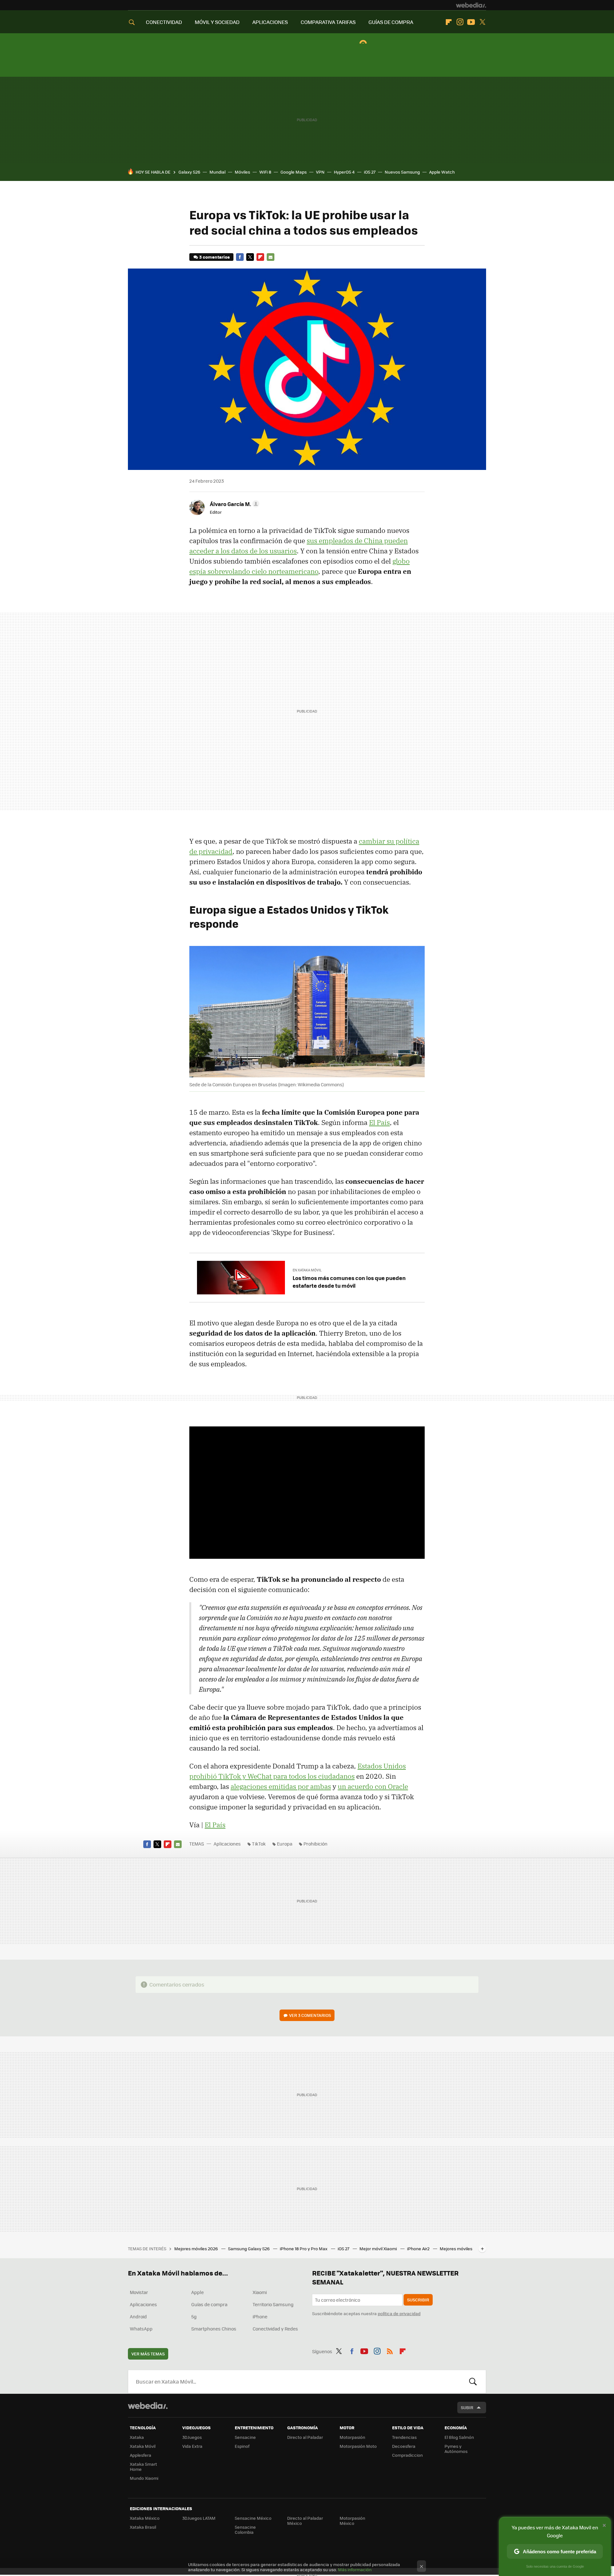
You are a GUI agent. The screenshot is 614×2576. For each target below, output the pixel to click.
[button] (234, 504)
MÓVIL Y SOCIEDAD (217, 22)
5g (194, 2316)
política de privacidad (399, 2313)
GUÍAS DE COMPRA (391, 22)
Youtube (471, 22)
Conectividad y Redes (275, 2329)
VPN (320, 172)
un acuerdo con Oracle (373, 1786)
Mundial (217, 172)
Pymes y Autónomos (456, 2449)
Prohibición (315, 1844)
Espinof (242, 2446)
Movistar (139, 2292)
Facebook (240, 257)
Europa (285, 1844)
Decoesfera (404, 2446)
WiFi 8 (265, 172)
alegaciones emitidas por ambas (281, 1786)
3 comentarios (214, 257)
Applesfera (141, 2455)
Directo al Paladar (305, 2437)
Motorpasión (352, 2437)
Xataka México (145, 2518)
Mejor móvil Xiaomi (379, 2248)
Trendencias (404, 2437)
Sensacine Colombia (245, 2529)
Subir (467, 2407)
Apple (197, 2292)
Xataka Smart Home (143, 2467)
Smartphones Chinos (214, 2329)
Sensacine (245, 2437)
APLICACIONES (270, 22)
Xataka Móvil (143, 2446)
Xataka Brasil (143, 2527)
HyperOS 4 (344, 172)
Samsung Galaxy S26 (249, 2248)
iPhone (260, 2316)
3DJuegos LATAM (199, 2518)
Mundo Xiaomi (144, 2478)
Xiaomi (260, 2292)
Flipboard (449, 22)
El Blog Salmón (459, 2437)
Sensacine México (253, 2518)
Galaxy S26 (189, 172)
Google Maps (294, 172)
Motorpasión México (352, 2521)
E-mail (271, 257)
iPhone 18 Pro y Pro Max (304, 2248)
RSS (390, 2350)
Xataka (137, 2437)
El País (379, 1122)
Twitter (482, 22)
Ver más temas (148, 2354)
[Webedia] (471, 5)
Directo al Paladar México (305, 2521)
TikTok (259, 1844)
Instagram (460, 22)
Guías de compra (209, 2304)
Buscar (473, 2382)
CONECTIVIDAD (164, 22)
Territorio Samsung (273, 2304)
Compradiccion (407, 2455)
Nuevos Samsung (402, 172)
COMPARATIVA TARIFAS (328, 22)
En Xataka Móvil (307, 1270)
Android (138, 2316)
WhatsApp (141, 2329)
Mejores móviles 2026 (197, 2248)
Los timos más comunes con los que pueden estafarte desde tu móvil (349, 1282)
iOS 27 (370, 172)
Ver (310, 2015)
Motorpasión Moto (358, 2446)
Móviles (242, 172)
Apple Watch (442, 172)
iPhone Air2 (419, 2248)
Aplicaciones (227, 1844)
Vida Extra (192, 2446)
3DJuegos (192, 2437)
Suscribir (418, 2300)
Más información (355, 2569)
